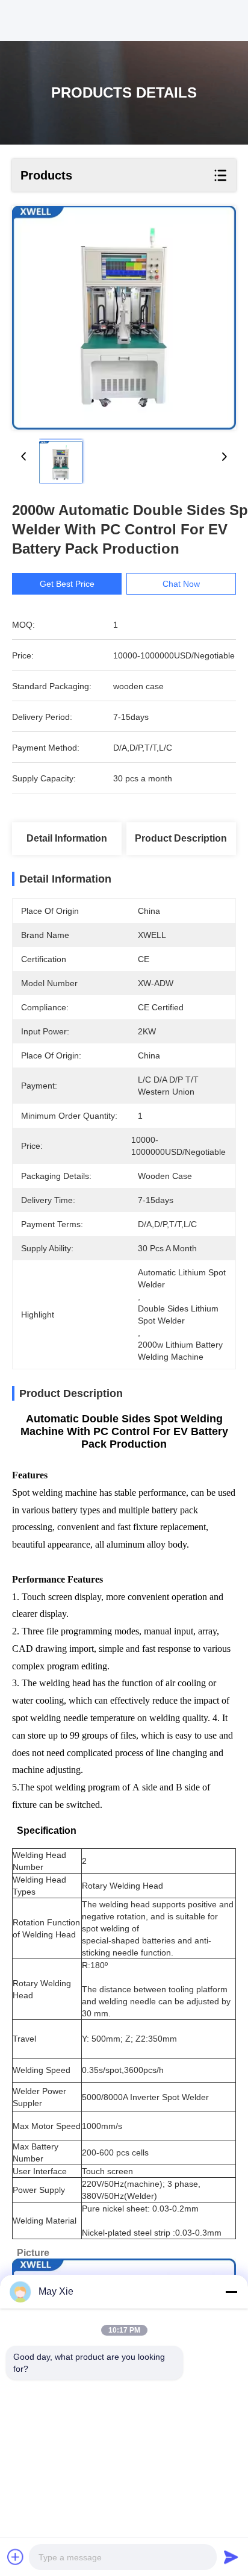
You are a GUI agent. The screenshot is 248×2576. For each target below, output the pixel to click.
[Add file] (16, 2557)
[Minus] (231, 2292)
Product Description (181, 838)
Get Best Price (67, 584)
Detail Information (67, 838)
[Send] (231, 2557)
